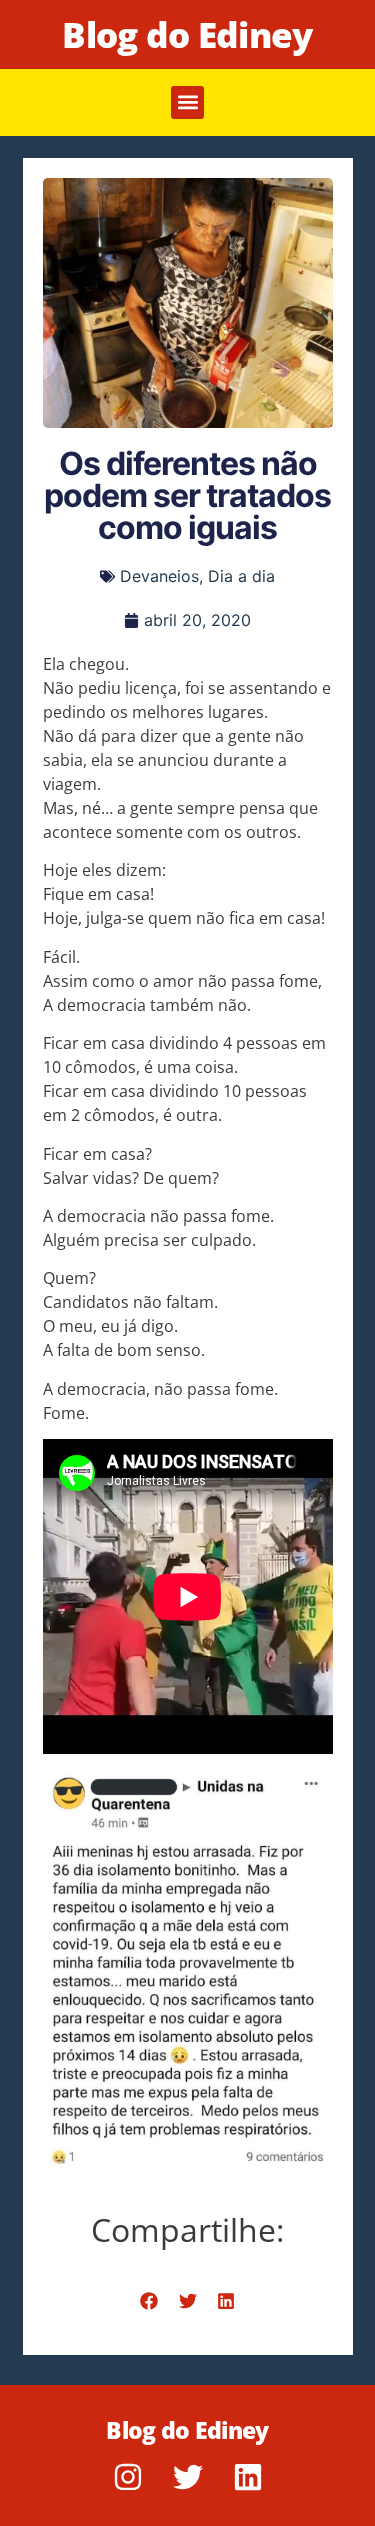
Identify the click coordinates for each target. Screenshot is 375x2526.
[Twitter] (188, 2477)
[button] (187, 102)
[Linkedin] (248, 2477)
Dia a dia (241, 576)
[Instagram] (128, 2477)
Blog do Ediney (187, 34)
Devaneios (159, 576)
